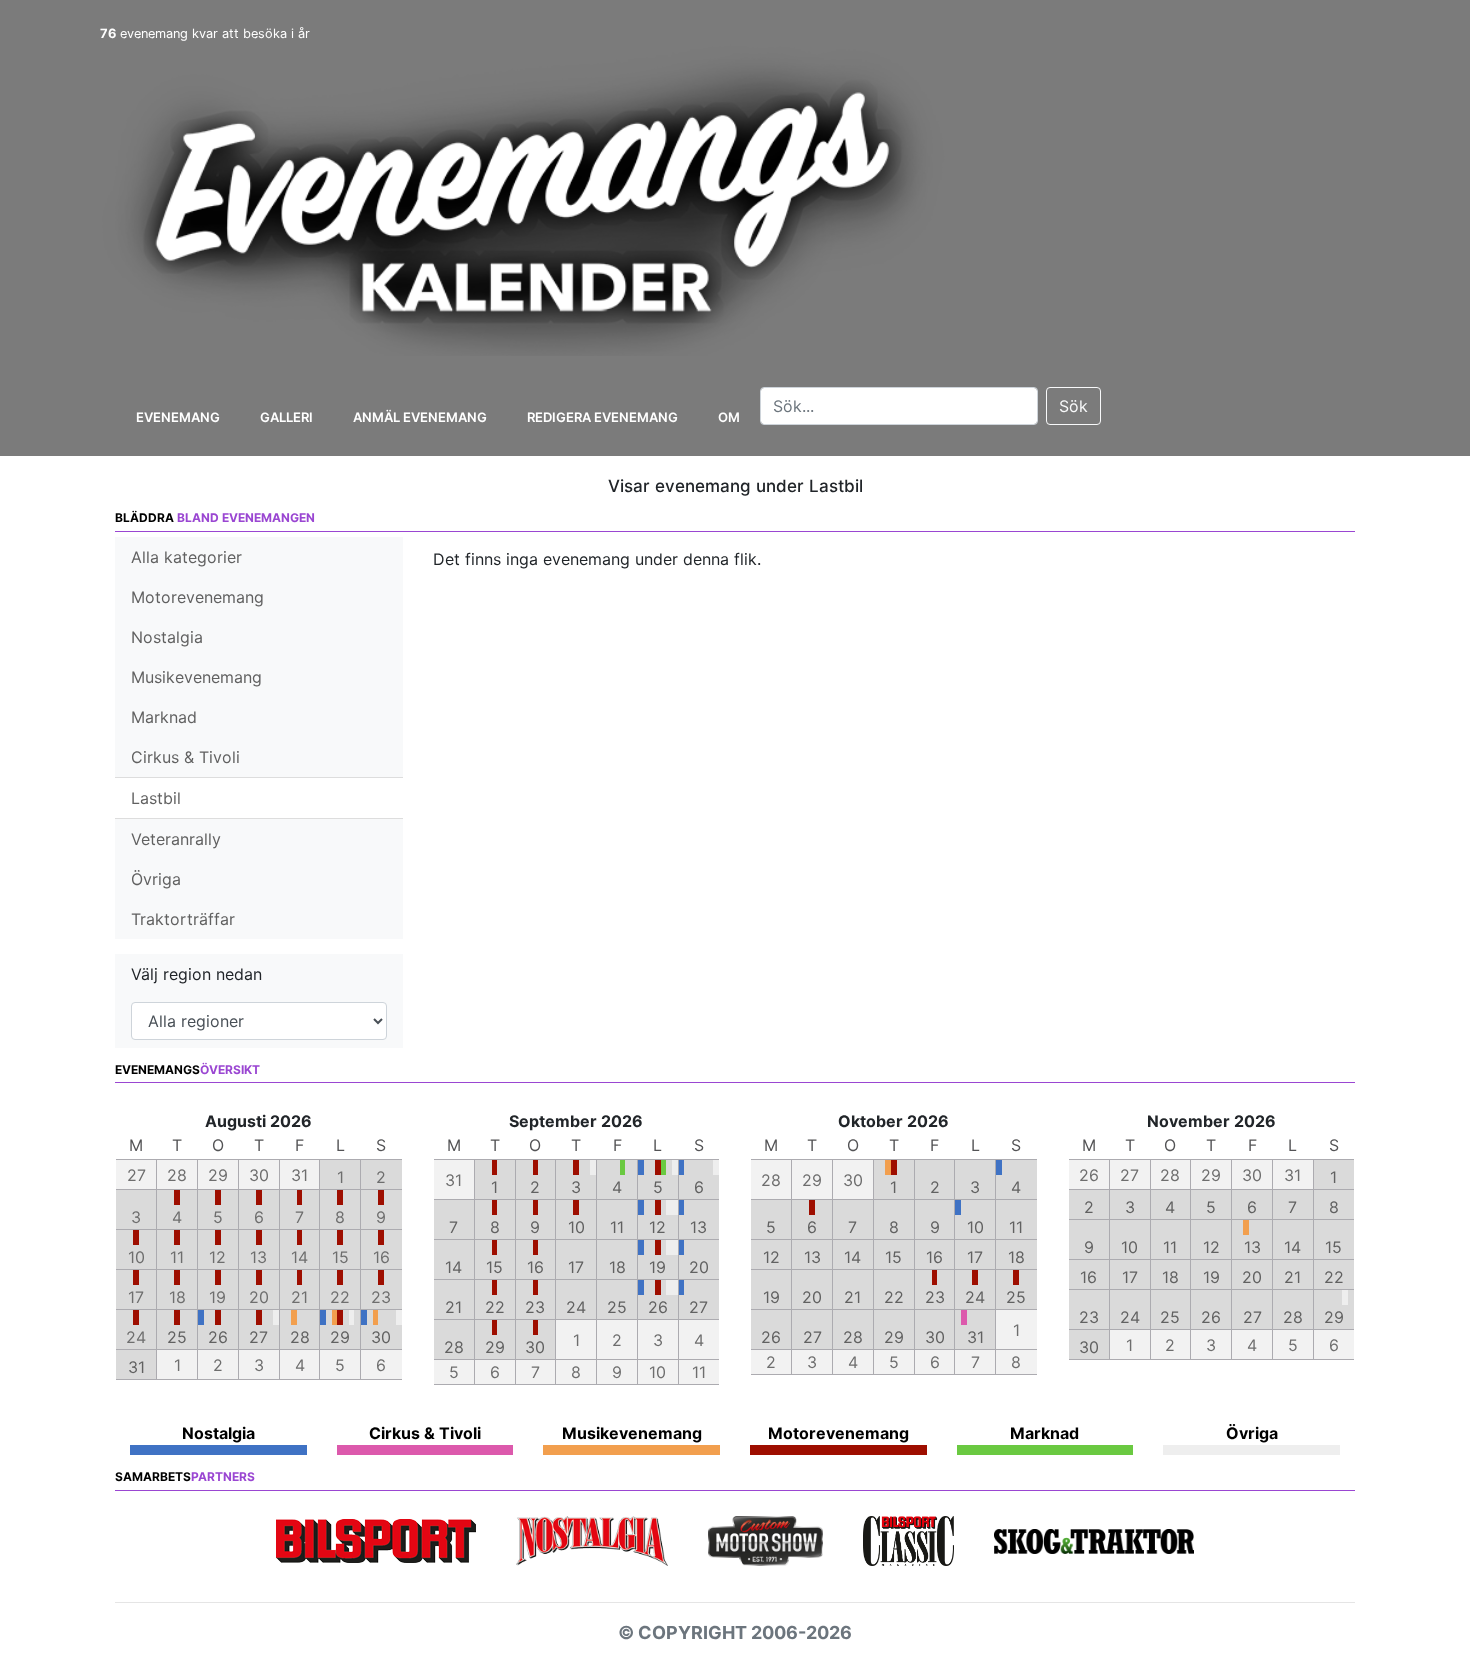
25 (177, 1337)
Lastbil (156, 798)
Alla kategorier (186, 557)
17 (576, 1267)
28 (300, 1337)
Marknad (164, 717)
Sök (1073, 406)
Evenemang (178, 417)
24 (576, 1307)
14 (453, 1267)
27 (258, 1337)
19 (657, 1267)
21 (453, 1307)
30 (381, 1337)
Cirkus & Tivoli (185, 757)
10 (576, 1227)
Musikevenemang (196, 677)
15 (494, 1267)
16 (535, 1267)
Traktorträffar (183, 919)
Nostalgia (167, 637)
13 (698, 1227)
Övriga (156, 879)
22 (495, 1307)
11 (617, 1227)
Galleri (286, 417)
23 (535, 1307)
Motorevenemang (197, 597)
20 (699, 1267)
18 (617, 1267)
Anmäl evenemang (420, 417)
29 (340, 1337)
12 (657, 1227)
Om (729, 417)
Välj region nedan (196, 974)
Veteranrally (176, 839)
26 (218, 1337)
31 (136, 1367)
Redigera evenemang (602, 417)
